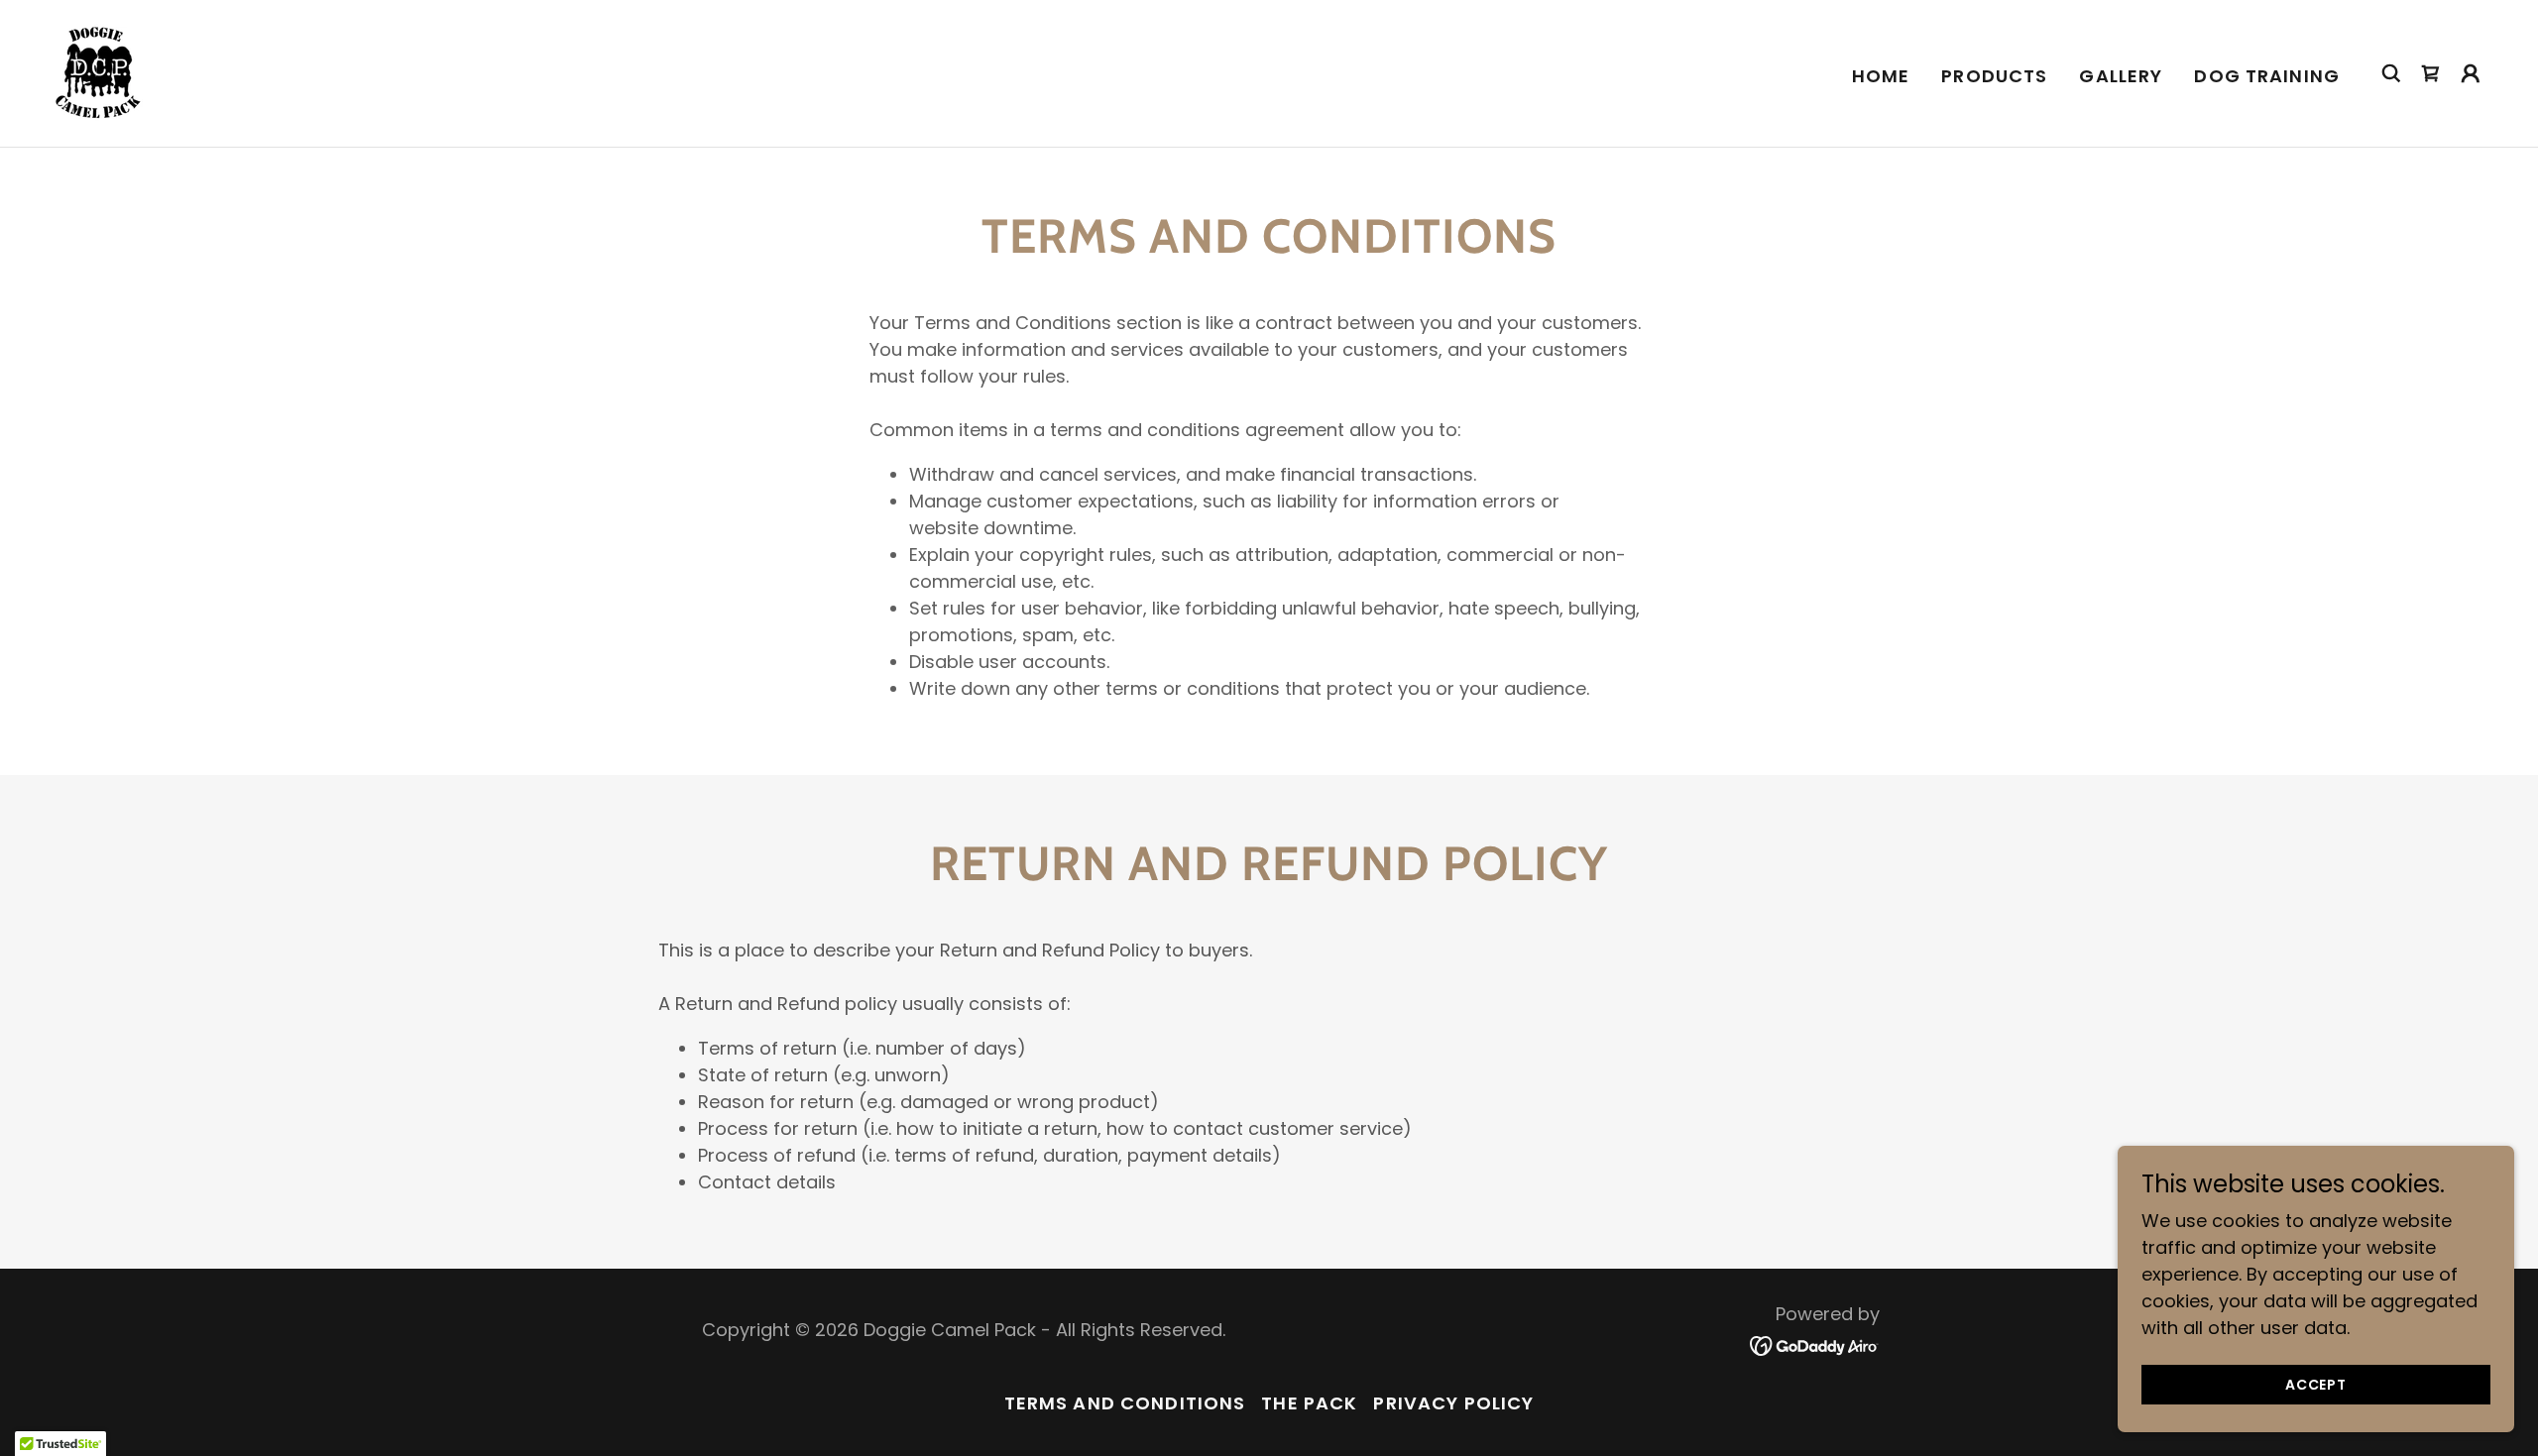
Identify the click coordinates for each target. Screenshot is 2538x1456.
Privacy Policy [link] (1453, 1403)
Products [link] (1994, 76)
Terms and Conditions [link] (1125, 1403)
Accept (2316, 1385)
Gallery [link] (2121, 76)
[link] (96, 72)
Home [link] (1881, 76)
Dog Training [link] (2267, 76)
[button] (2471, 73)
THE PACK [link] (1309, 1403)
